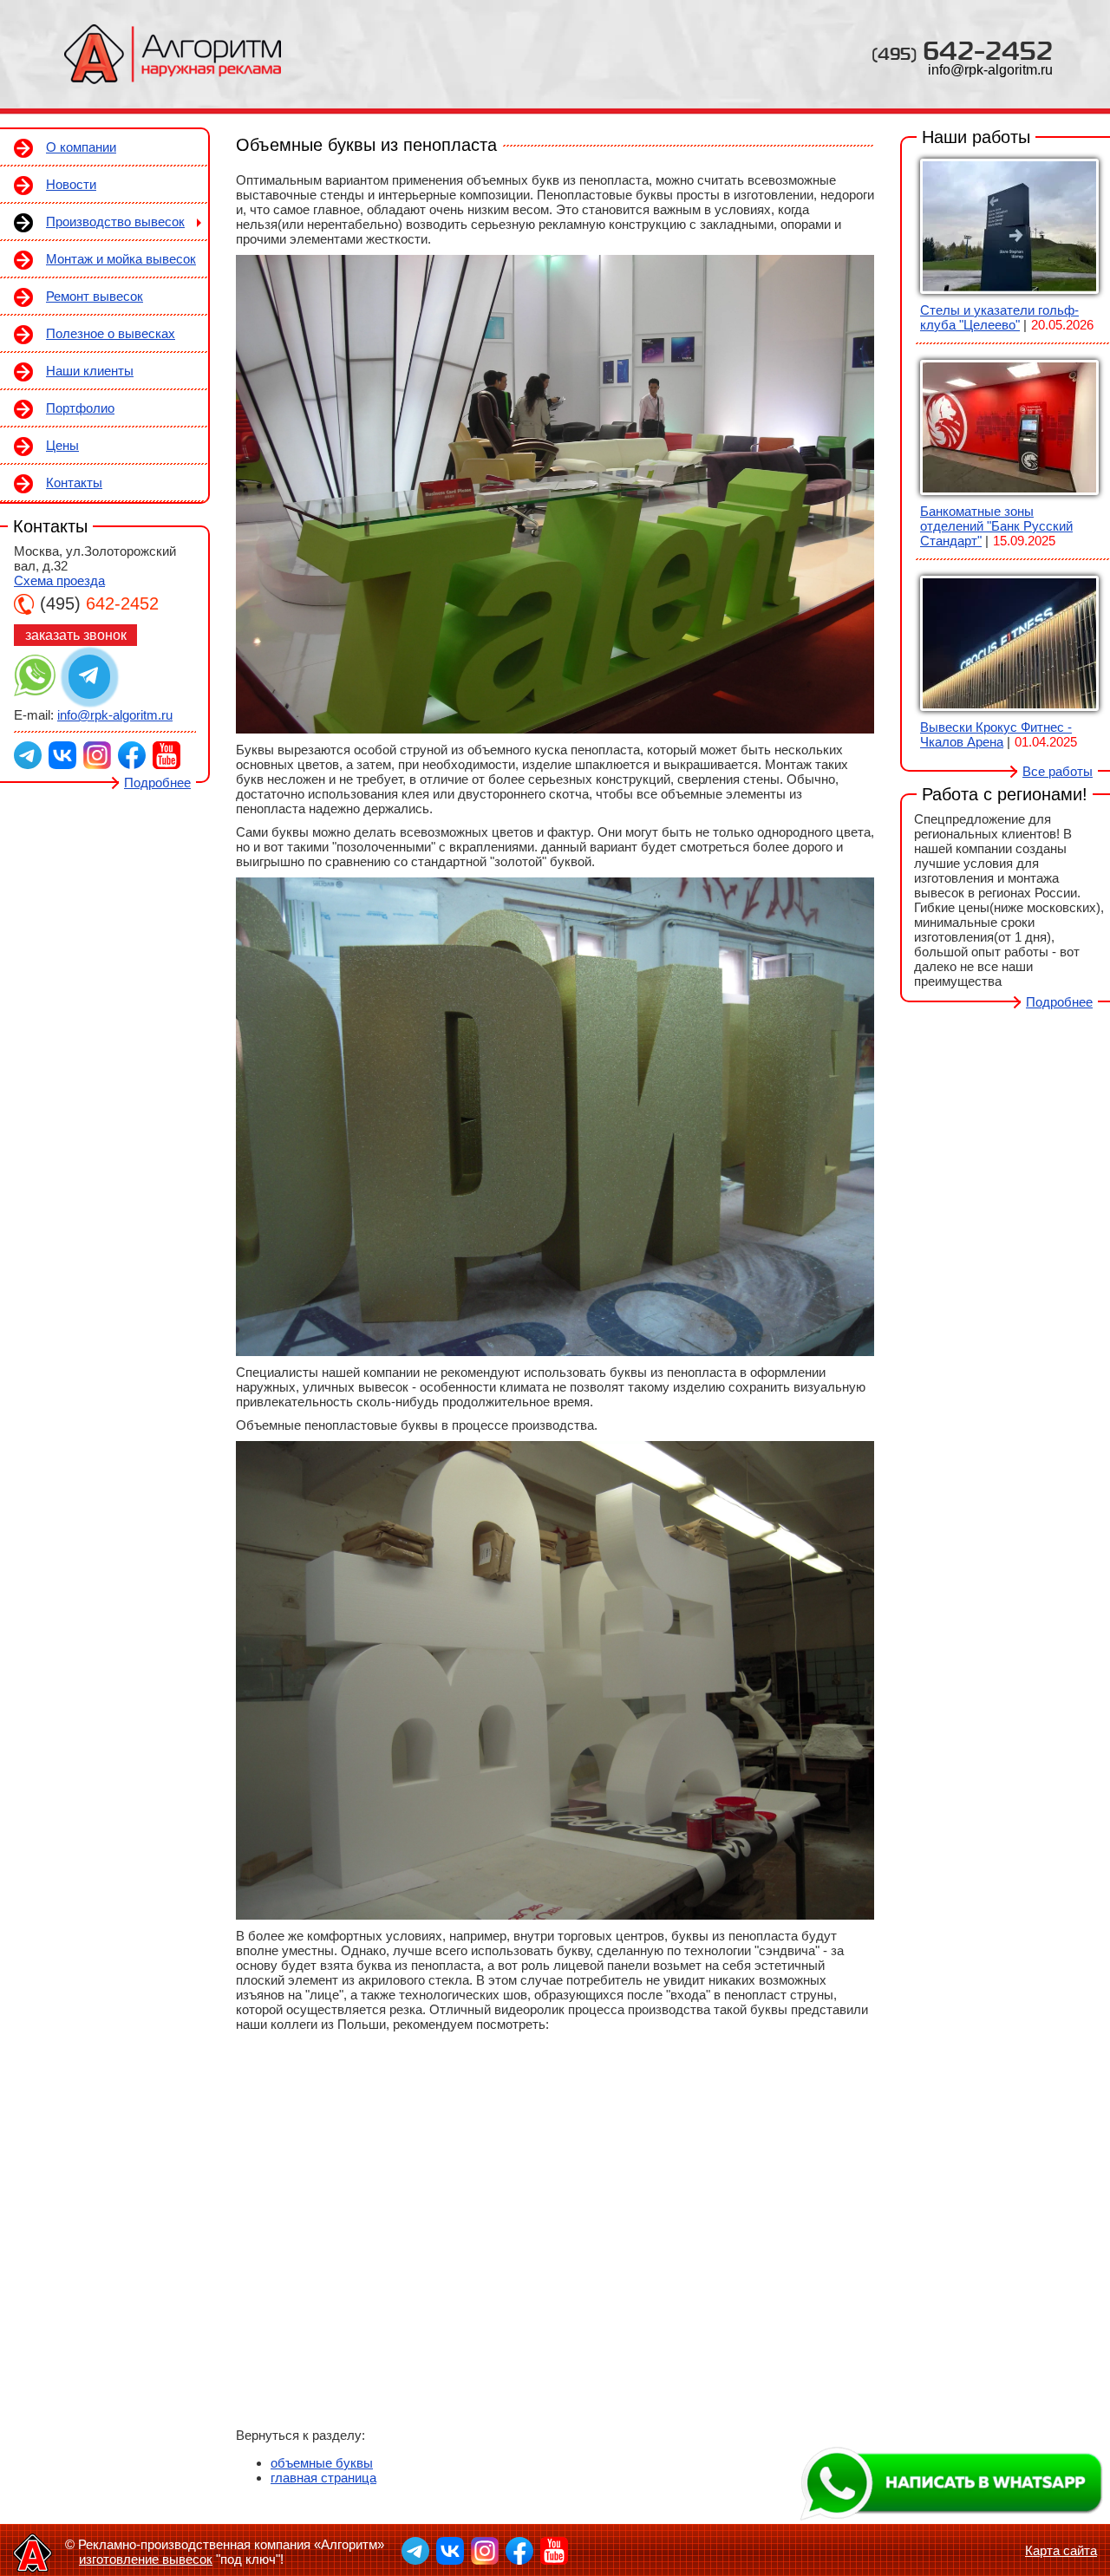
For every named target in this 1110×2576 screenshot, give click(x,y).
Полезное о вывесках (111, 333)
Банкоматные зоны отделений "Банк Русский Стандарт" (996, 526)
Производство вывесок (115, 222)
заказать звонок (76, 635)
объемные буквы (322, 2463)
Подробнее (157, 783)
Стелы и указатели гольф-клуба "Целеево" (999, 317)
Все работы (1058, 771)
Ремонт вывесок (95, 296)
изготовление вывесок (146, 2559)
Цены (62, 445)
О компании (81, 147)
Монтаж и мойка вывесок (121, 259)
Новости (71, 184)
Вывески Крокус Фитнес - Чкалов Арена (996, 734)
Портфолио (80, 408)
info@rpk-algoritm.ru (990, 70)
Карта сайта (1061, 2550)
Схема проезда (59, 580)
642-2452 (962, 50)
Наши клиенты (90, 371)
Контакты (74, 483)
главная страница (323, 2478)
